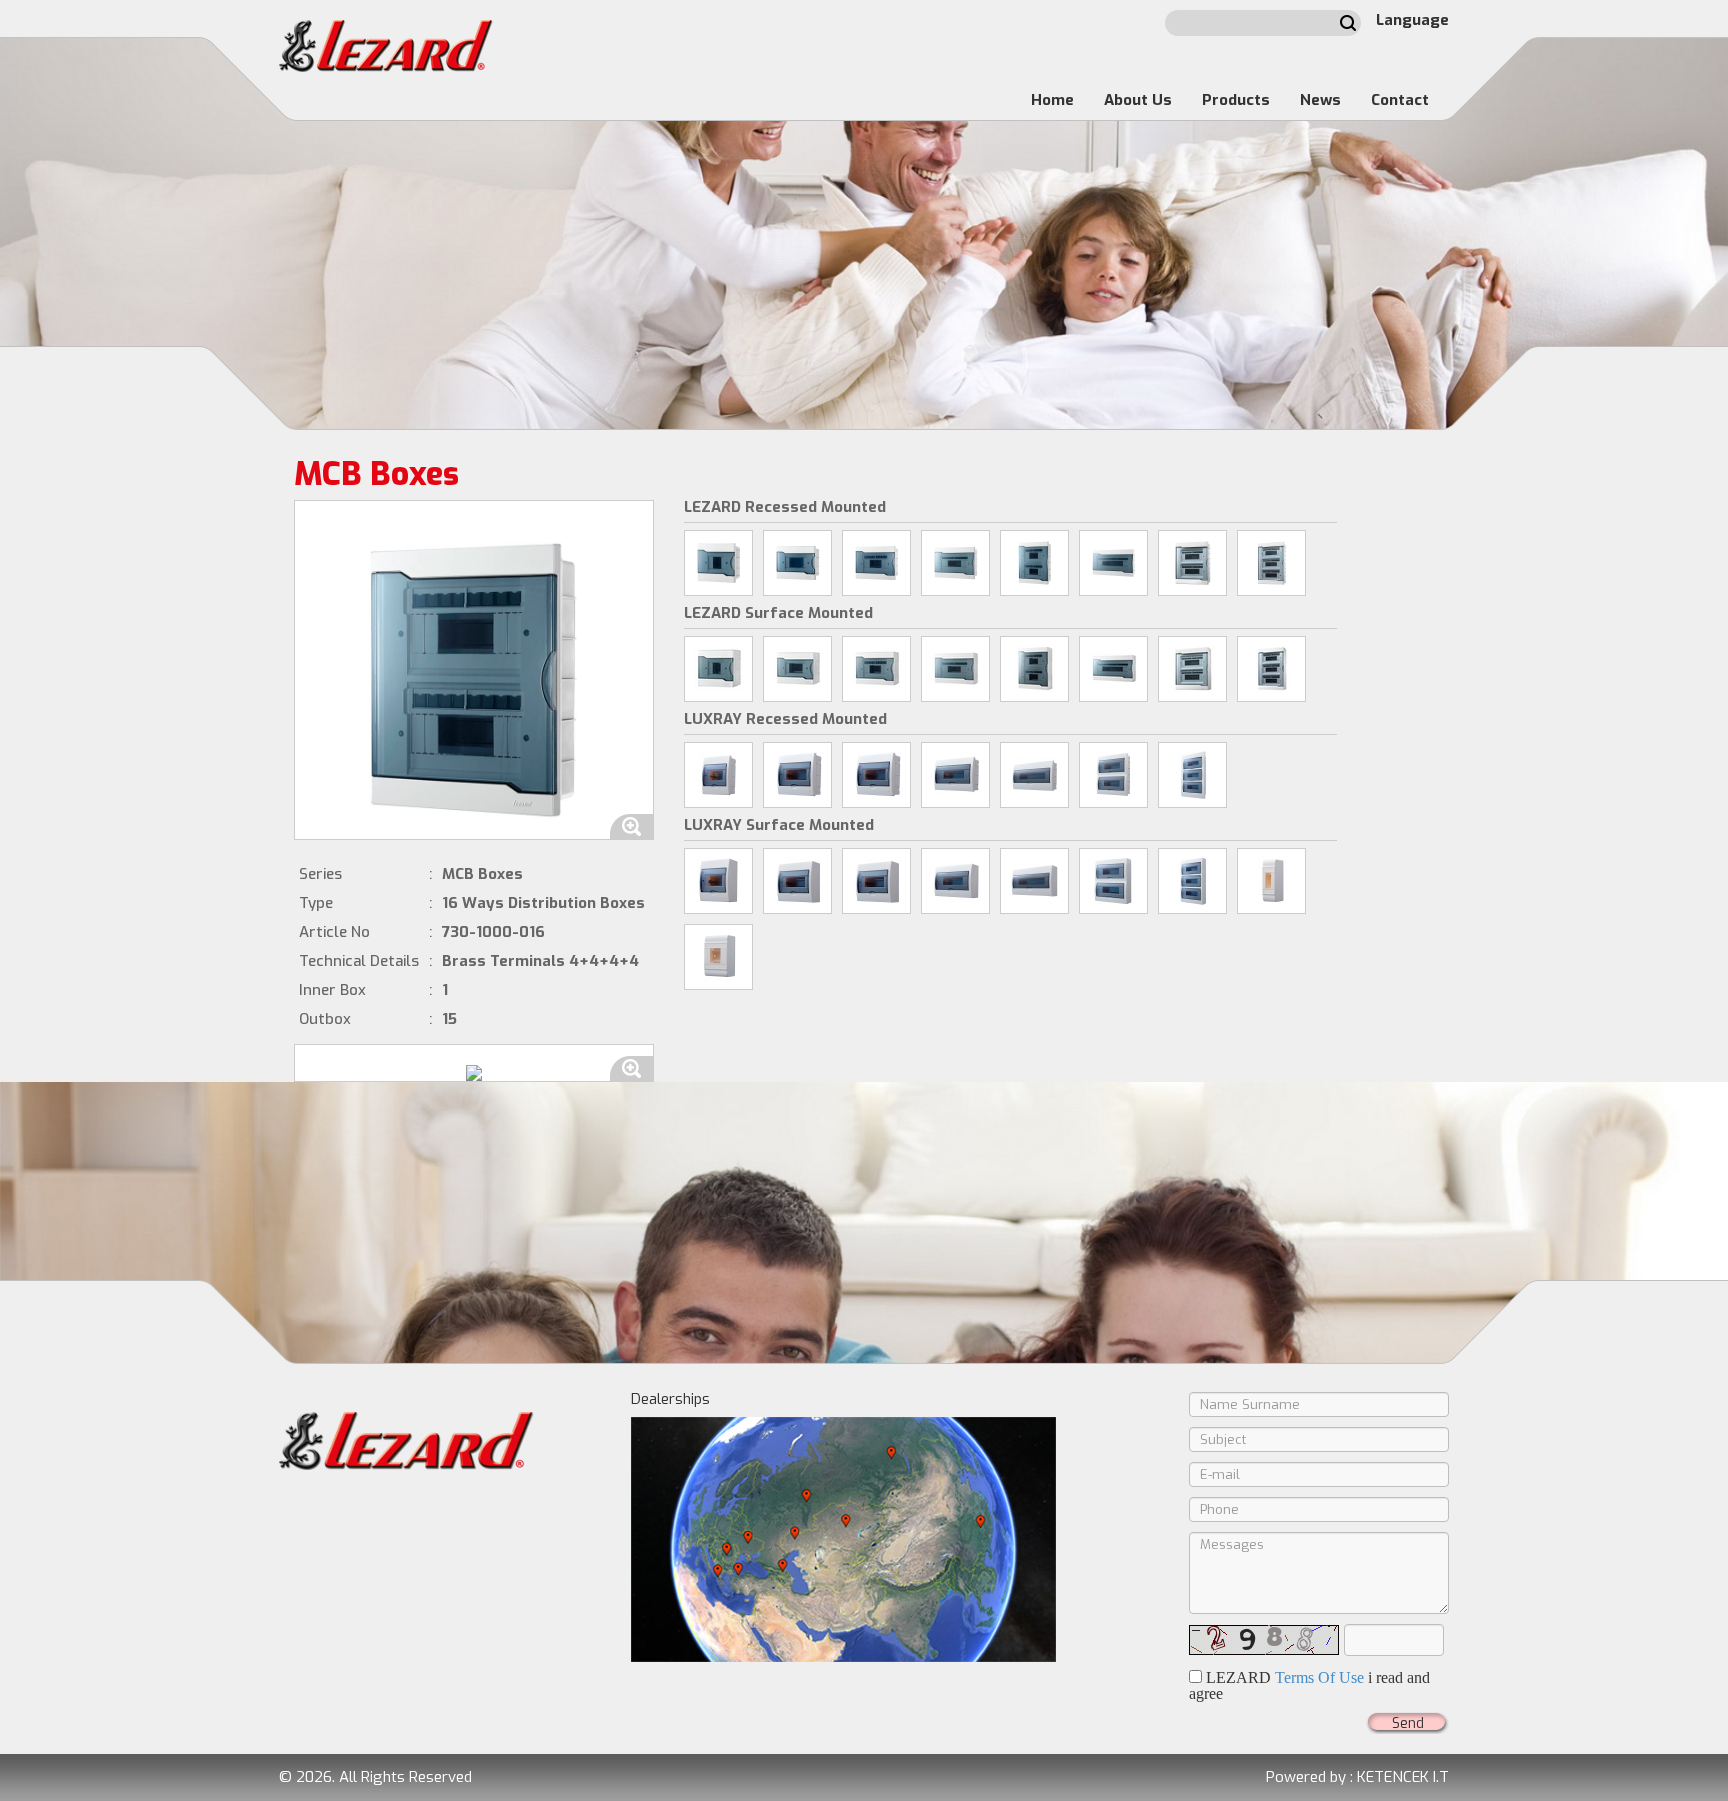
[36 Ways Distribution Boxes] (1271, 563)
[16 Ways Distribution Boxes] (1034, 563)
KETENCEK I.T (1403, 1777)
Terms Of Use (1319, 1677)
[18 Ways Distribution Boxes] (1113, 563)
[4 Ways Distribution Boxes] (718, 563)
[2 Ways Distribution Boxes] (1271, 881)
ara (1348, 23)
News (1320, 100)
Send (1408, 1723)
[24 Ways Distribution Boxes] (1192, 563)
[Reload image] (1264, 1640)
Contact (1400, 100)
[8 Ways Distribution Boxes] (876, 563)
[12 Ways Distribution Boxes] (955, 563)
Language (1412, 20)
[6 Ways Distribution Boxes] (797, 563)
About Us (1138, 100)
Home (1052, 100)
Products (1236, 100)
